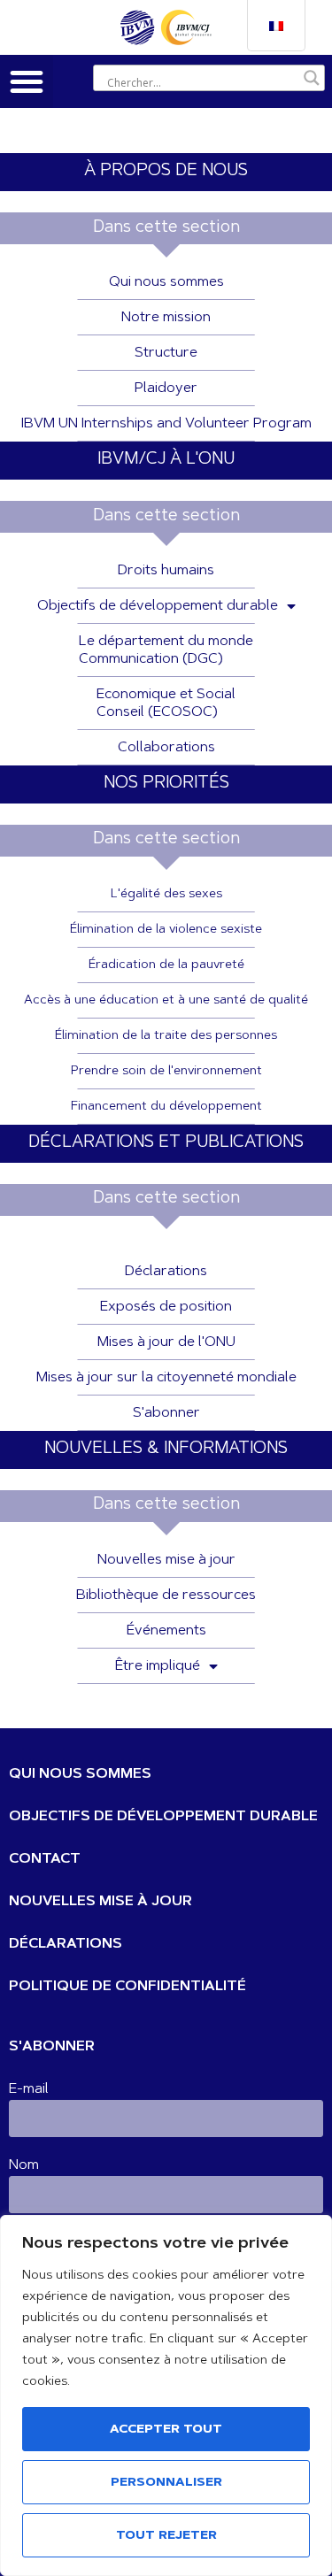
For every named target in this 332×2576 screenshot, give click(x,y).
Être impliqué (158, 1666)
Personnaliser (166, 2483)
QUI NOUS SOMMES (80, 1774)
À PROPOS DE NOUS (166, 171)
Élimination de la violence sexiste (166, 930)
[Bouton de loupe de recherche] (312, 78)
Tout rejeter (166, 2536)
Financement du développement (166, 1107)
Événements (166, 1631)
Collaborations (166, 748)
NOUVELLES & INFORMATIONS (166, 1449)
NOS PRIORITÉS (166, 784)
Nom (24, 2165)
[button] (27, 81)
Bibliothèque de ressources (166, 1596)
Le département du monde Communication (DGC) (166, 650)
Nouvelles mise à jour (166, 1560)
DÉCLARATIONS (66, 1944)
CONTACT (45, 1859)
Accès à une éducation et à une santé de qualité (166, 1001)
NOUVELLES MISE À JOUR (100, 1902)
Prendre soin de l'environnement (166, 1072)
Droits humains (166, 571)
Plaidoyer (166, 388)
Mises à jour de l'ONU (166, 1342)
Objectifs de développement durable (158, 606)
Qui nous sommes (166, 282)
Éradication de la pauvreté (166, 965)
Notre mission (166, 318)
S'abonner (166, 1413)
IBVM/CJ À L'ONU (166, 460)
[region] (166, 2395)
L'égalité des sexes (166, 895)
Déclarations (166, 1272)
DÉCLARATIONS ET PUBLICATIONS (166, 1143)
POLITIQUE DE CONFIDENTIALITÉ (127, 1987)
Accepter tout (166, 2430)
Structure (166, 353)
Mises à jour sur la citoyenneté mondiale (166, 1378)
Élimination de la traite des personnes (166, 1036)
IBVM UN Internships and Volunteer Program (166, 424)
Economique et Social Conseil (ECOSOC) (166, 704)
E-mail (29, 2089)
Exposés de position (166, 1307)
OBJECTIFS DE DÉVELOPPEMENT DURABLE (163, 1817)
